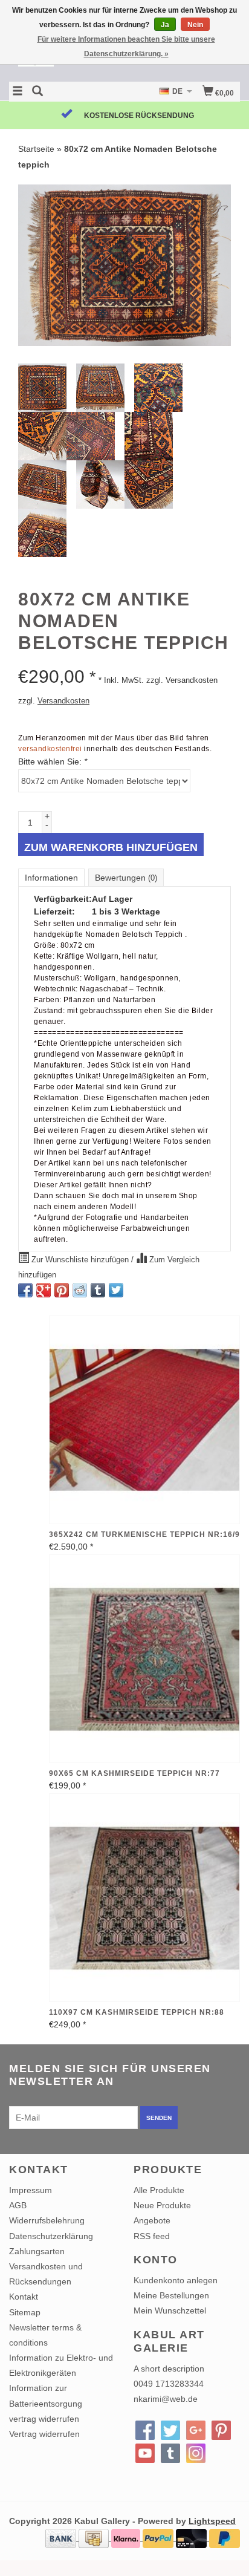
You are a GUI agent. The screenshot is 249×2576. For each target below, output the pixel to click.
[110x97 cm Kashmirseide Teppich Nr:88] (144, 1898)
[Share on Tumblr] (98, 1290)
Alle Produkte (159, 2190)
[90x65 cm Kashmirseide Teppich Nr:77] (144, 1659)
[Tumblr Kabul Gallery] (170, 2453)
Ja (165, 25)
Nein (195, 25)
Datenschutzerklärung (51, 2236)
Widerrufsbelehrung (47, 2220)
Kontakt (24, 2297)
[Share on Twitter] (116, 1290)
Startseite (36, 149)
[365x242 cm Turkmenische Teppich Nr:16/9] (144, 1420)
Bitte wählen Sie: (53, 761)
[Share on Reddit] (80, 1290)
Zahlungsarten (37, 2251)
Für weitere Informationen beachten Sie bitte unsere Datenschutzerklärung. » (126, 47)
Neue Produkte (162, 2205)
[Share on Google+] (44, 1290)
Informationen (51, 878)
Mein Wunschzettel (170, 2310)
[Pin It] (62, 1290)
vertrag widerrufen (44, 2419)
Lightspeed (212, 2521)
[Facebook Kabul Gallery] (145, 2430)
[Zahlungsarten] (62, 2538)
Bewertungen (126, 878)
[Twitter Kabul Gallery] (170, 2430)
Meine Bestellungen (171, 2295)
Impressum (31, 2190)
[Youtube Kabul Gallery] (145, 2453)
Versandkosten (63, 701)
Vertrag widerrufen (44, 2434)
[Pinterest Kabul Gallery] (221, 2430)
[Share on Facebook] (25, 1290)
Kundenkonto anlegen (176, 2280)
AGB (18, 2205)
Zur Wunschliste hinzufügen (80, 1260)
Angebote (152, 2220)
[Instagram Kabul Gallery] (196, 2453)
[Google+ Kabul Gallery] (196, 2430)
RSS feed (152, 2236)
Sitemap (25, 2312)
